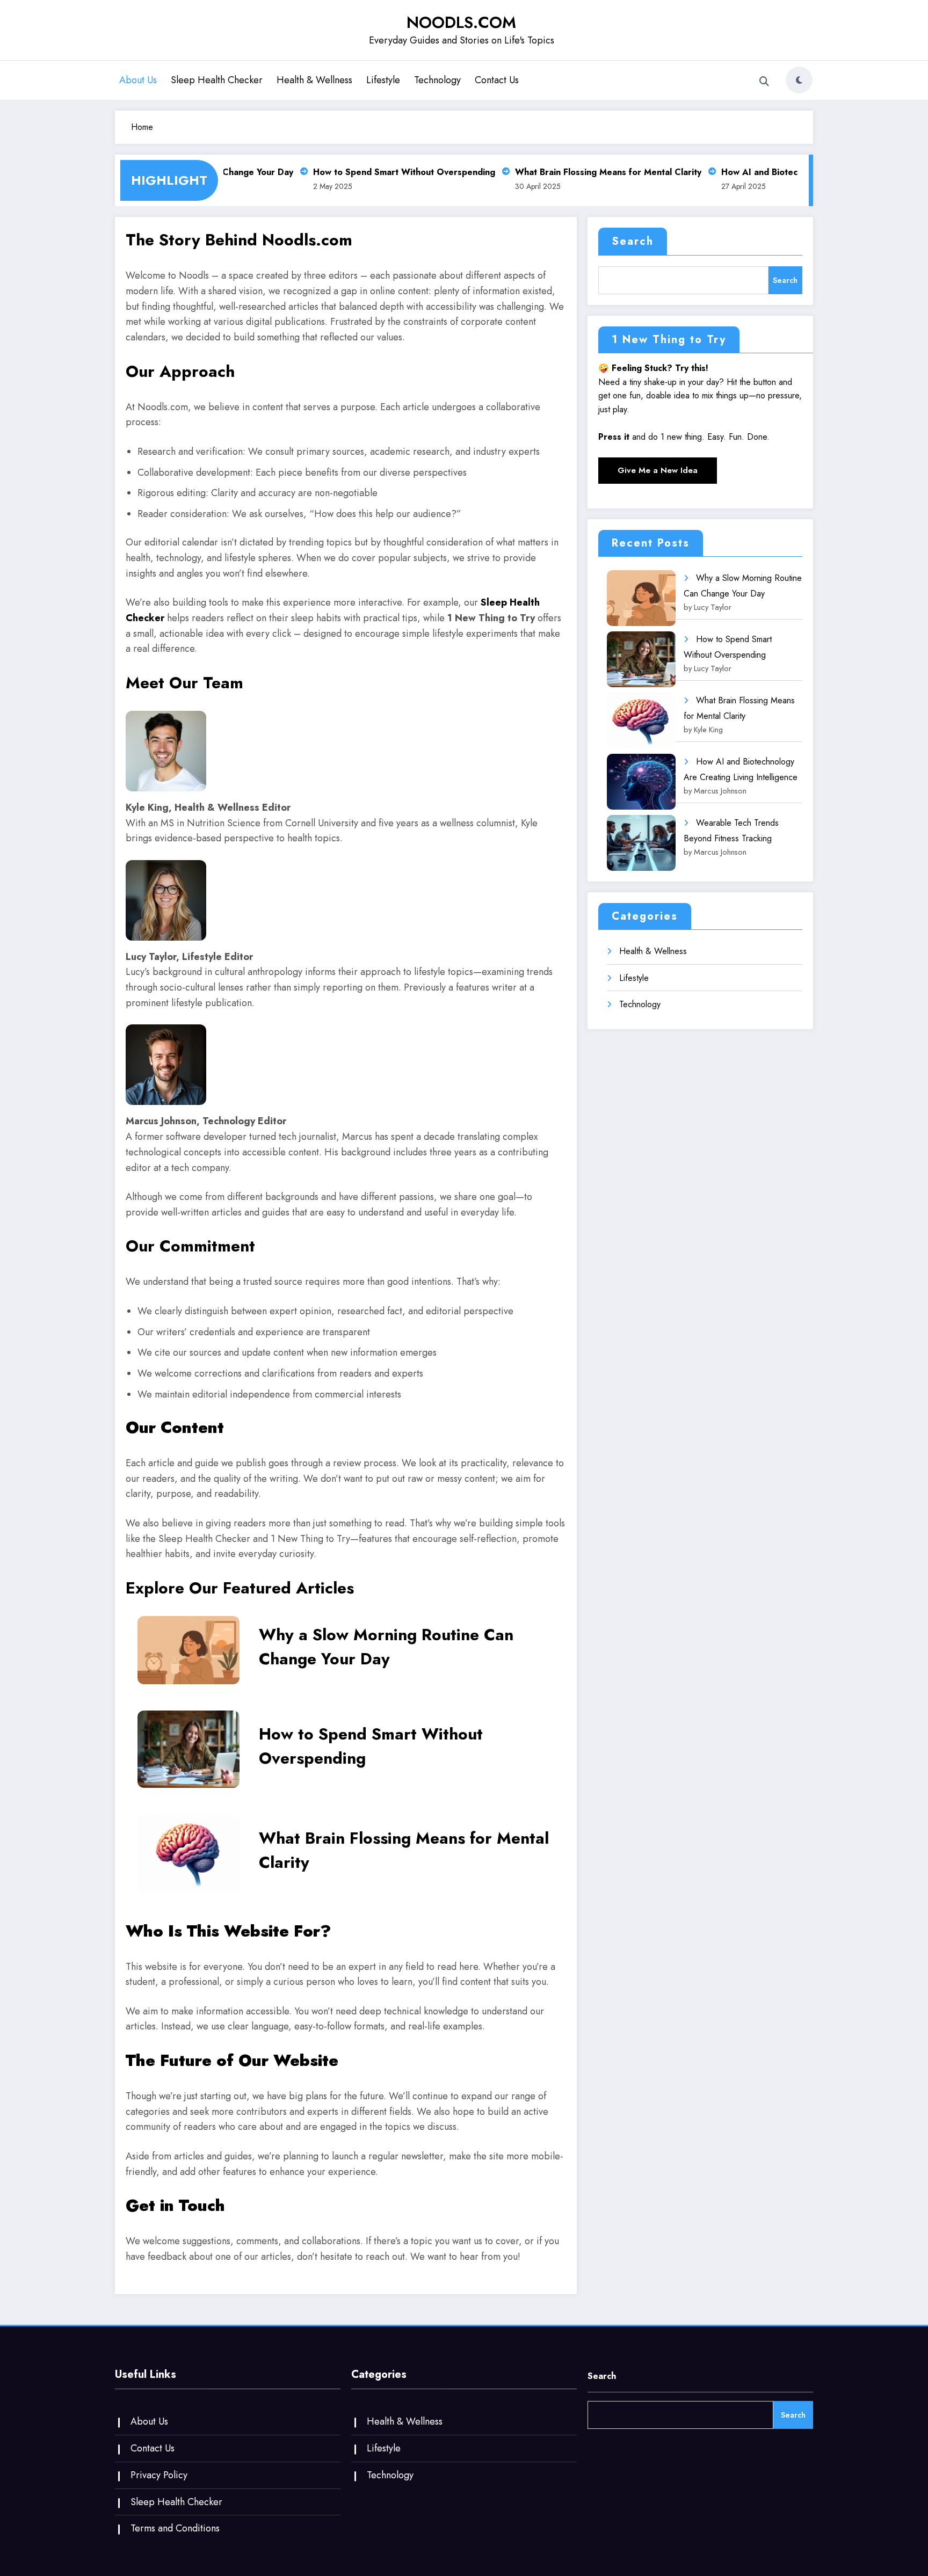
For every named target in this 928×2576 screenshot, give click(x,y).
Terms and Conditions (175, 2528)
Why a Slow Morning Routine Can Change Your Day (386, 1647)
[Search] (764, 82)
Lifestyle (383, 80)
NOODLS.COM (461, 22)
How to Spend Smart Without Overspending (384, 172)
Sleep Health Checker (217, 80)
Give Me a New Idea (658, 470)
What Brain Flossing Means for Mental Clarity (588, 172)
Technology (437, 80)
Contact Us (497, 80)
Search (633, 241)
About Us (138, 80)
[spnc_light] (799, 80)
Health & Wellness (314, 80)
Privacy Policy (159, 2475)
